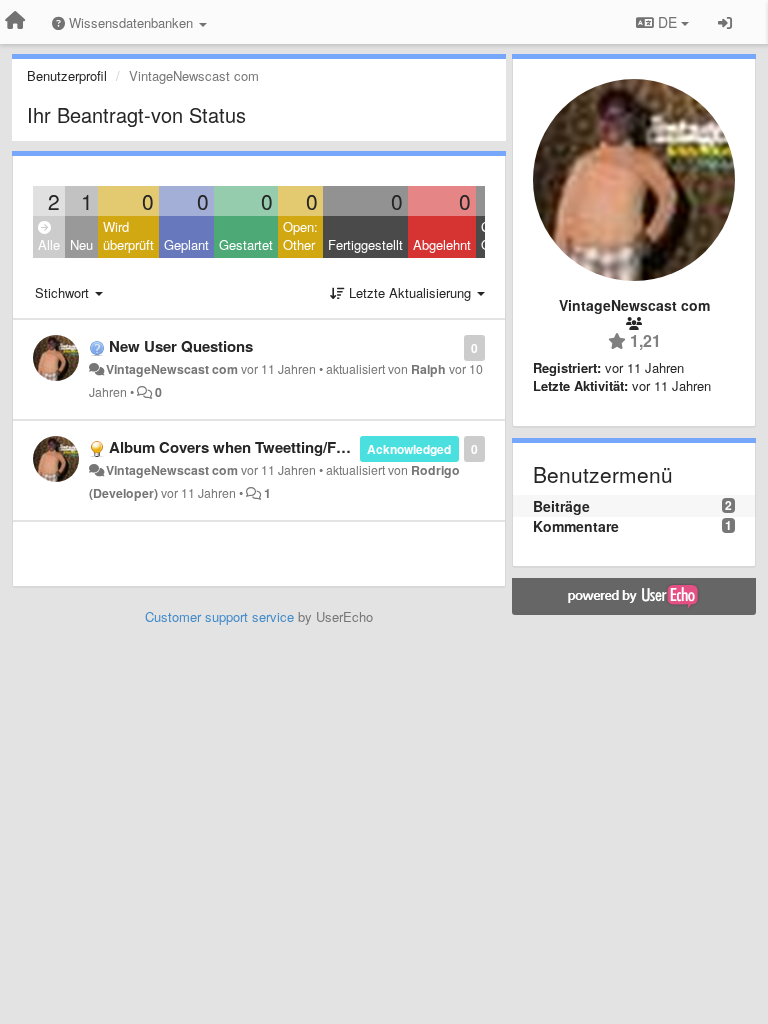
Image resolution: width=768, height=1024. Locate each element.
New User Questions (181, 346)
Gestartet (246, 244)
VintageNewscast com (172, 369)
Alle (49, 244)
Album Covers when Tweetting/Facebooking (263, 447)
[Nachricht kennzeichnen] (453, 346)
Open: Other (300, 236)
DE (667, 22)
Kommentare (576, 526)
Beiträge (561, 506)
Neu (81, 244)
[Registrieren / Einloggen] (725, 22)
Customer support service (219, 616)
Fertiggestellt (365, 244)
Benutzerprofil (67, 75)
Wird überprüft (128, 236)
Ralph (428, 369)
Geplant (186, 244)
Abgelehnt (442, 244)
